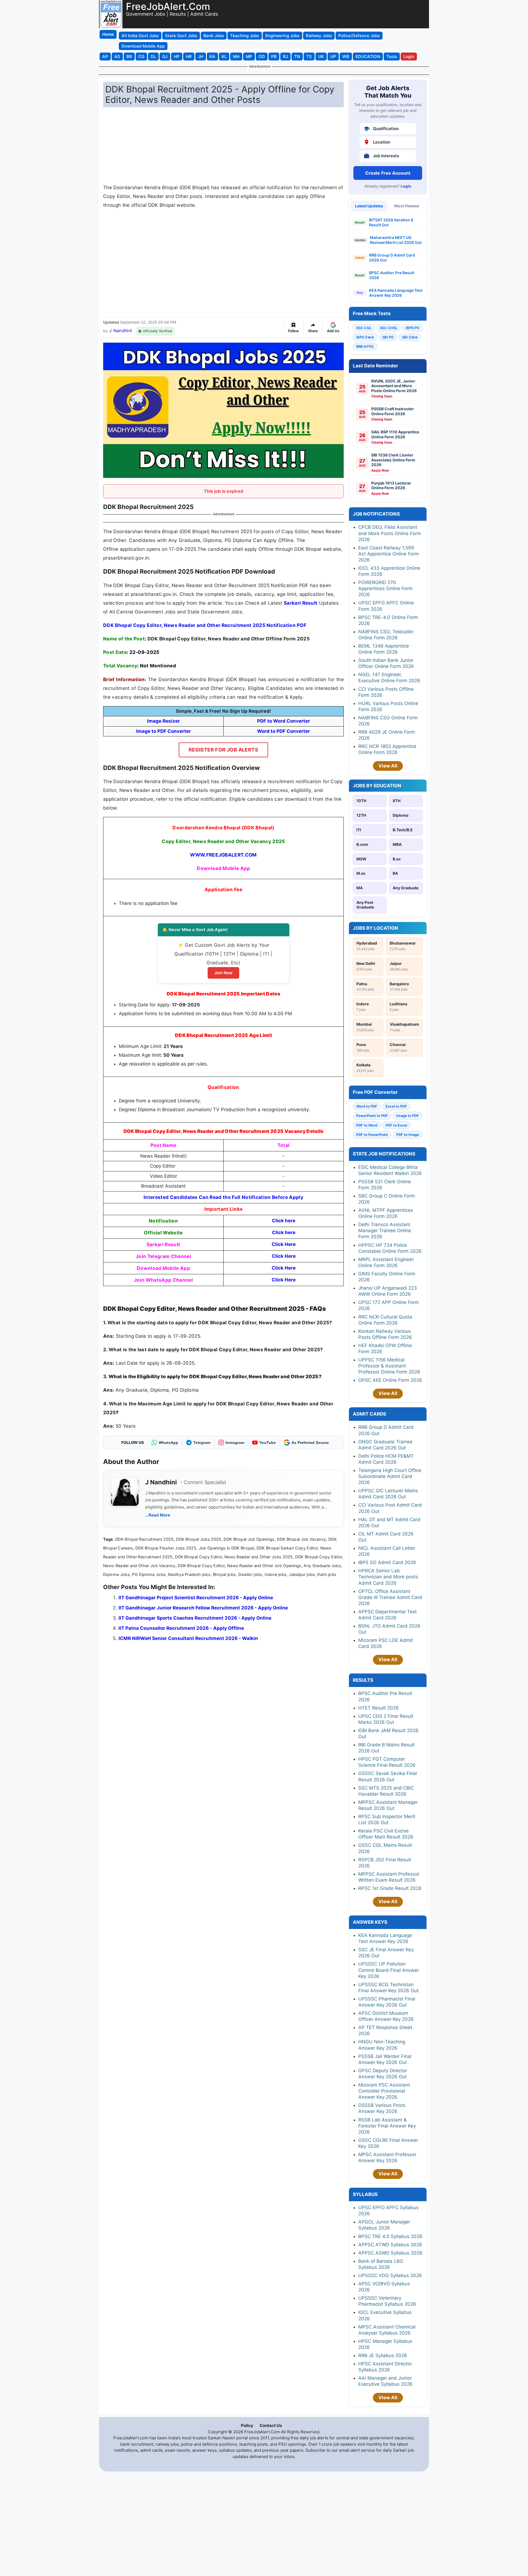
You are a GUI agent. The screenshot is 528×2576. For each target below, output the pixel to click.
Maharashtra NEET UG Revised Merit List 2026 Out (396, 240)
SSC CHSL (389, 328)
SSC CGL (364, 328)
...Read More (158, 1515)
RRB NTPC (365, 346)
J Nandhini (121, 331)
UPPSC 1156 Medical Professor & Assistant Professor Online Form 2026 (389, 1366)
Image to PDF (408, 1116)
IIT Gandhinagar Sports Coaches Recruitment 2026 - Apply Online (195, 1618)
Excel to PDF (396, 1106)
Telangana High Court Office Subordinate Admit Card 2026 (390, 1476)
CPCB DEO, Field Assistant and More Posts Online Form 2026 (390, 533)
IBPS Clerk (365, 337)
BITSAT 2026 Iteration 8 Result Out (391, 222)
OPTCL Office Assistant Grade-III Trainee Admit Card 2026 (390, 1597)
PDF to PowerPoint (372, 1135)
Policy (247, 2425)
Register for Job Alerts (223, 750)
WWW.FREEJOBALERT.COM (223, 855)
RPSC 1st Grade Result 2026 (390, 1888)
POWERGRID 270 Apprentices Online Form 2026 (385, 588)
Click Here (284, 1244)
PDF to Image (408, 1135)
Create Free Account (388, 173)
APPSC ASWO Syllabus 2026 (390, 2253)
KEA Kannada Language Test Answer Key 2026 (396, 293)
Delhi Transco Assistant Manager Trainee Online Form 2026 (385, 1231)
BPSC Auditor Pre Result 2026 (392, 275)
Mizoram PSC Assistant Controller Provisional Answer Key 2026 (384, 2091)
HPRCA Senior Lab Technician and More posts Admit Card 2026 (388, 1577)
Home (108, 34)
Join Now (223, 973)
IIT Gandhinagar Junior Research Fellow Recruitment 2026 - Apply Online (203, 1608)
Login (406, 186)
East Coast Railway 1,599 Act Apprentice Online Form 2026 (389, 554)
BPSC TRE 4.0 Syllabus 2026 (390, 2236)
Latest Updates (369, 206)
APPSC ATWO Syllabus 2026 (390, 2245)
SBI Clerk (410, 337)
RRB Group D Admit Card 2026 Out (392, 258)
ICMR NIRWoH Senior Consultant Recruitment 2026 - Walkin (188, 1638)
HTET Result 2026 (379, 1708)
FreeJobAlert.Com (168, 6)
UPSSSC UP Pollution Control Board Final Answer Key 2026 (389, 1970)
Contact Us (271, 2425)
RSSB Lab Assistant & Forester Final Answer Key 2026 (387, 2126)
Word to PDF (367, 1106)
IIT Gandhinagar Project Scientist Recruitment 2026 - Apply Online (196, 1598)
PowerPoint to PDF (372, 1116)
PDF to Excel (396, 1125)
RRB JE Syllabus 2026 (383, 2355)
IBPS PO (413, 328)
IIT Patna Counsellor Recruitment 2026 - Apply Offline (181, 1628)
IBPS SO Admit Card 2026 (387, 1562)
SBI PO (388, 337)
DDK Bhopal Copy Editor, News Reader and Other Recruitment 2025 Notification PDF (205, 625)
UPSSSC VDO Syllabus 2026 (390, 2275)
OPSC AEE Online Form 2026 (390, 1380)
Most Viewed (407, 206)
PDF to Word (367, 1125)
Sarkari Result (301, 603)
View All (388, 766)
